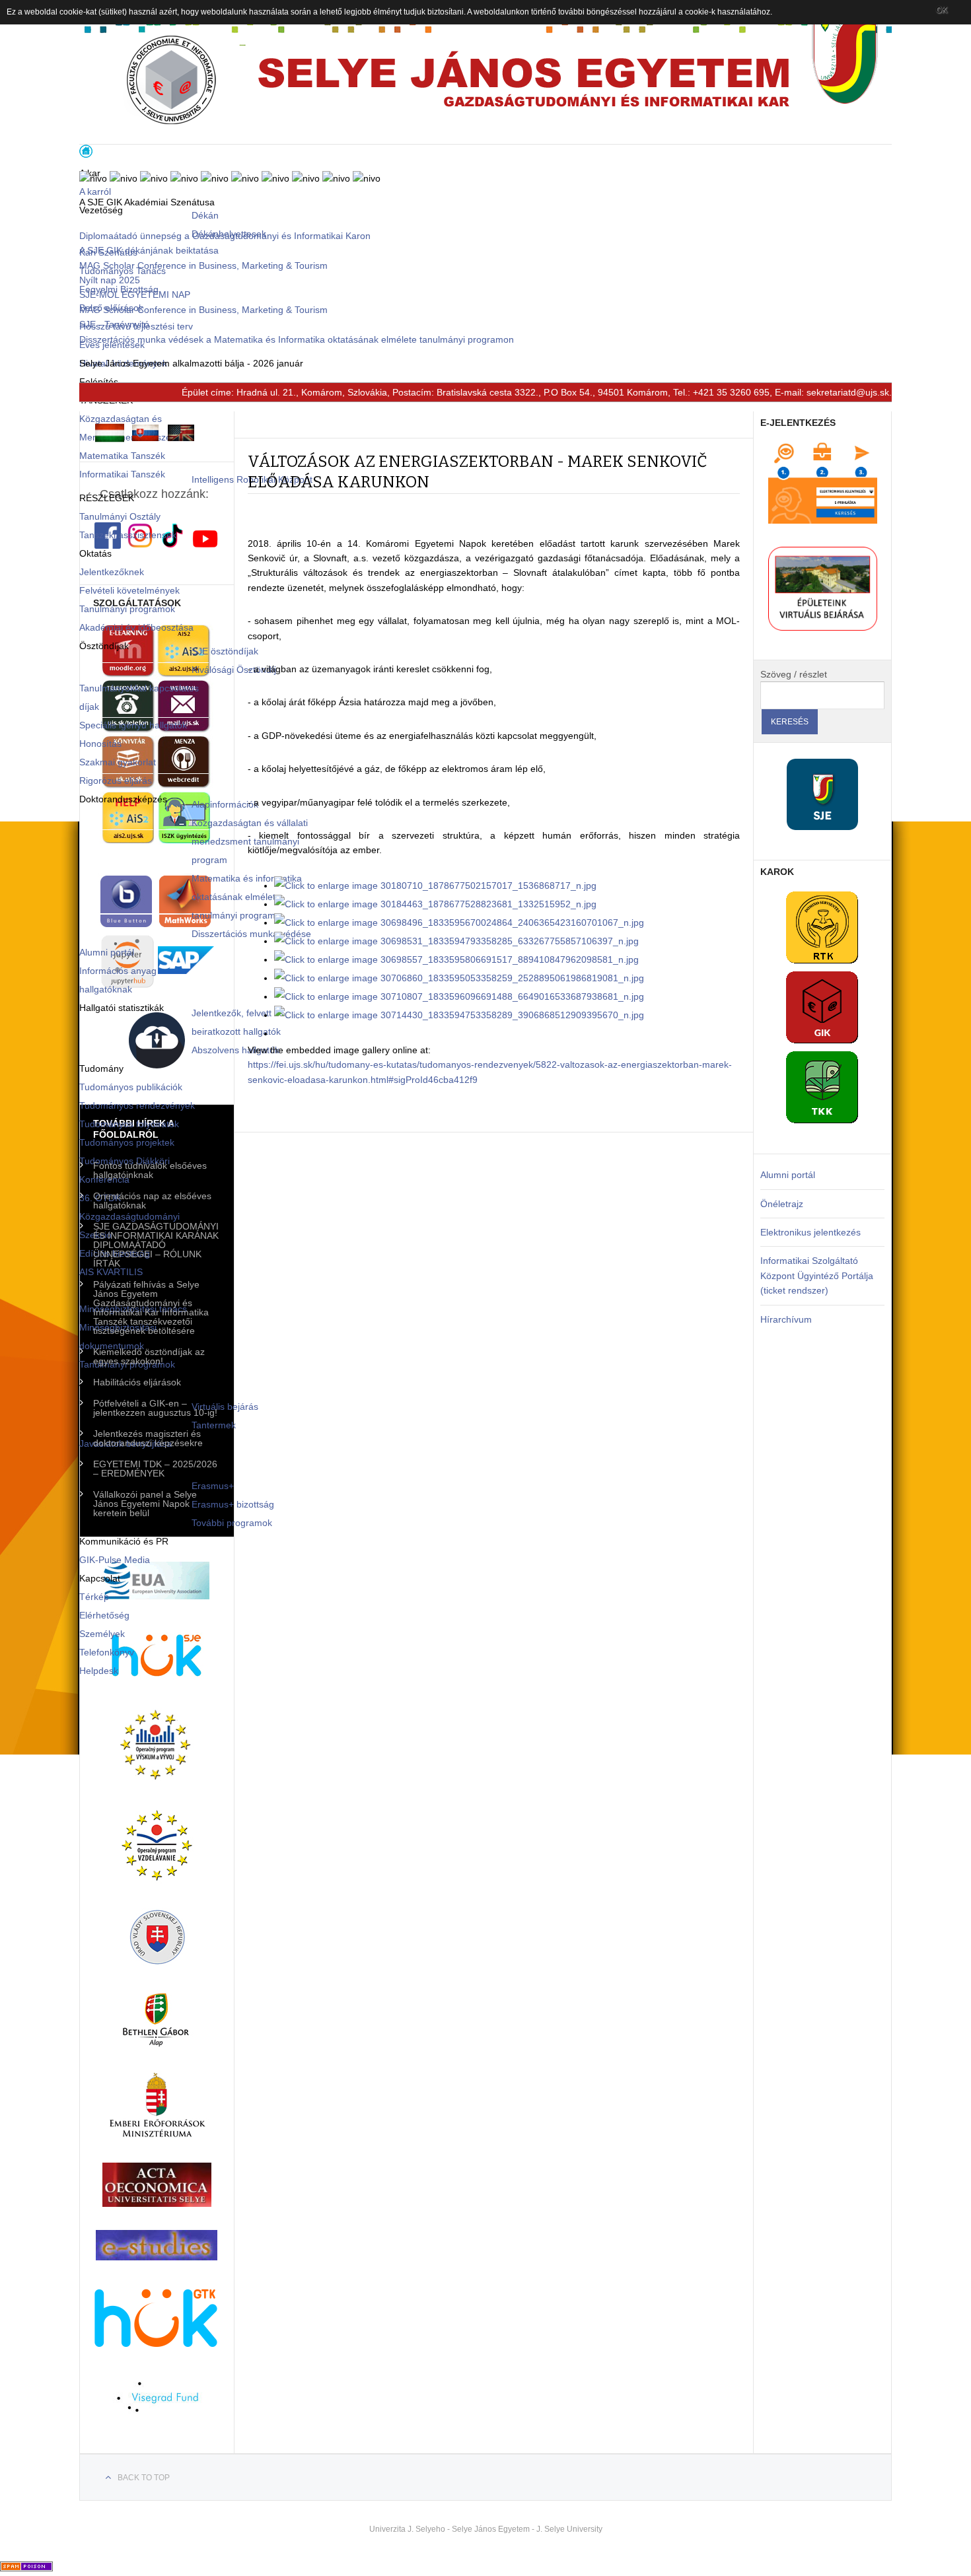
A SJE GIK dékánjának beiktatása (149, 250)
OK (942, 10)
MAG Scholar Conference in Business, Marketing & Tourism (203, 265)
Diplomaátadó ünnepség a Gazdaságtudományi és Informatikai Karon (225, 236)
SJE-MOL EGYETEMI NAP (135, 295)
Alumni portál (788, 1175)
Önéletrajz (782, 1204)
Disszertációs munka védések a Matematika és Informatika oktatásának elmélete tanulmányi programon (297, 339)
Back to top (144, 2478)
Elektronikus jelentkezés (810, 1232)
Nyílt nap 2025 (110, 280)
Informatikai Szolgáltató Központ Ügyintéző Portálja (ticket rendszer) (817, 1275)
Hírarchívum (786, 1319)
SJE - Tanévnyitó (114, 324)
